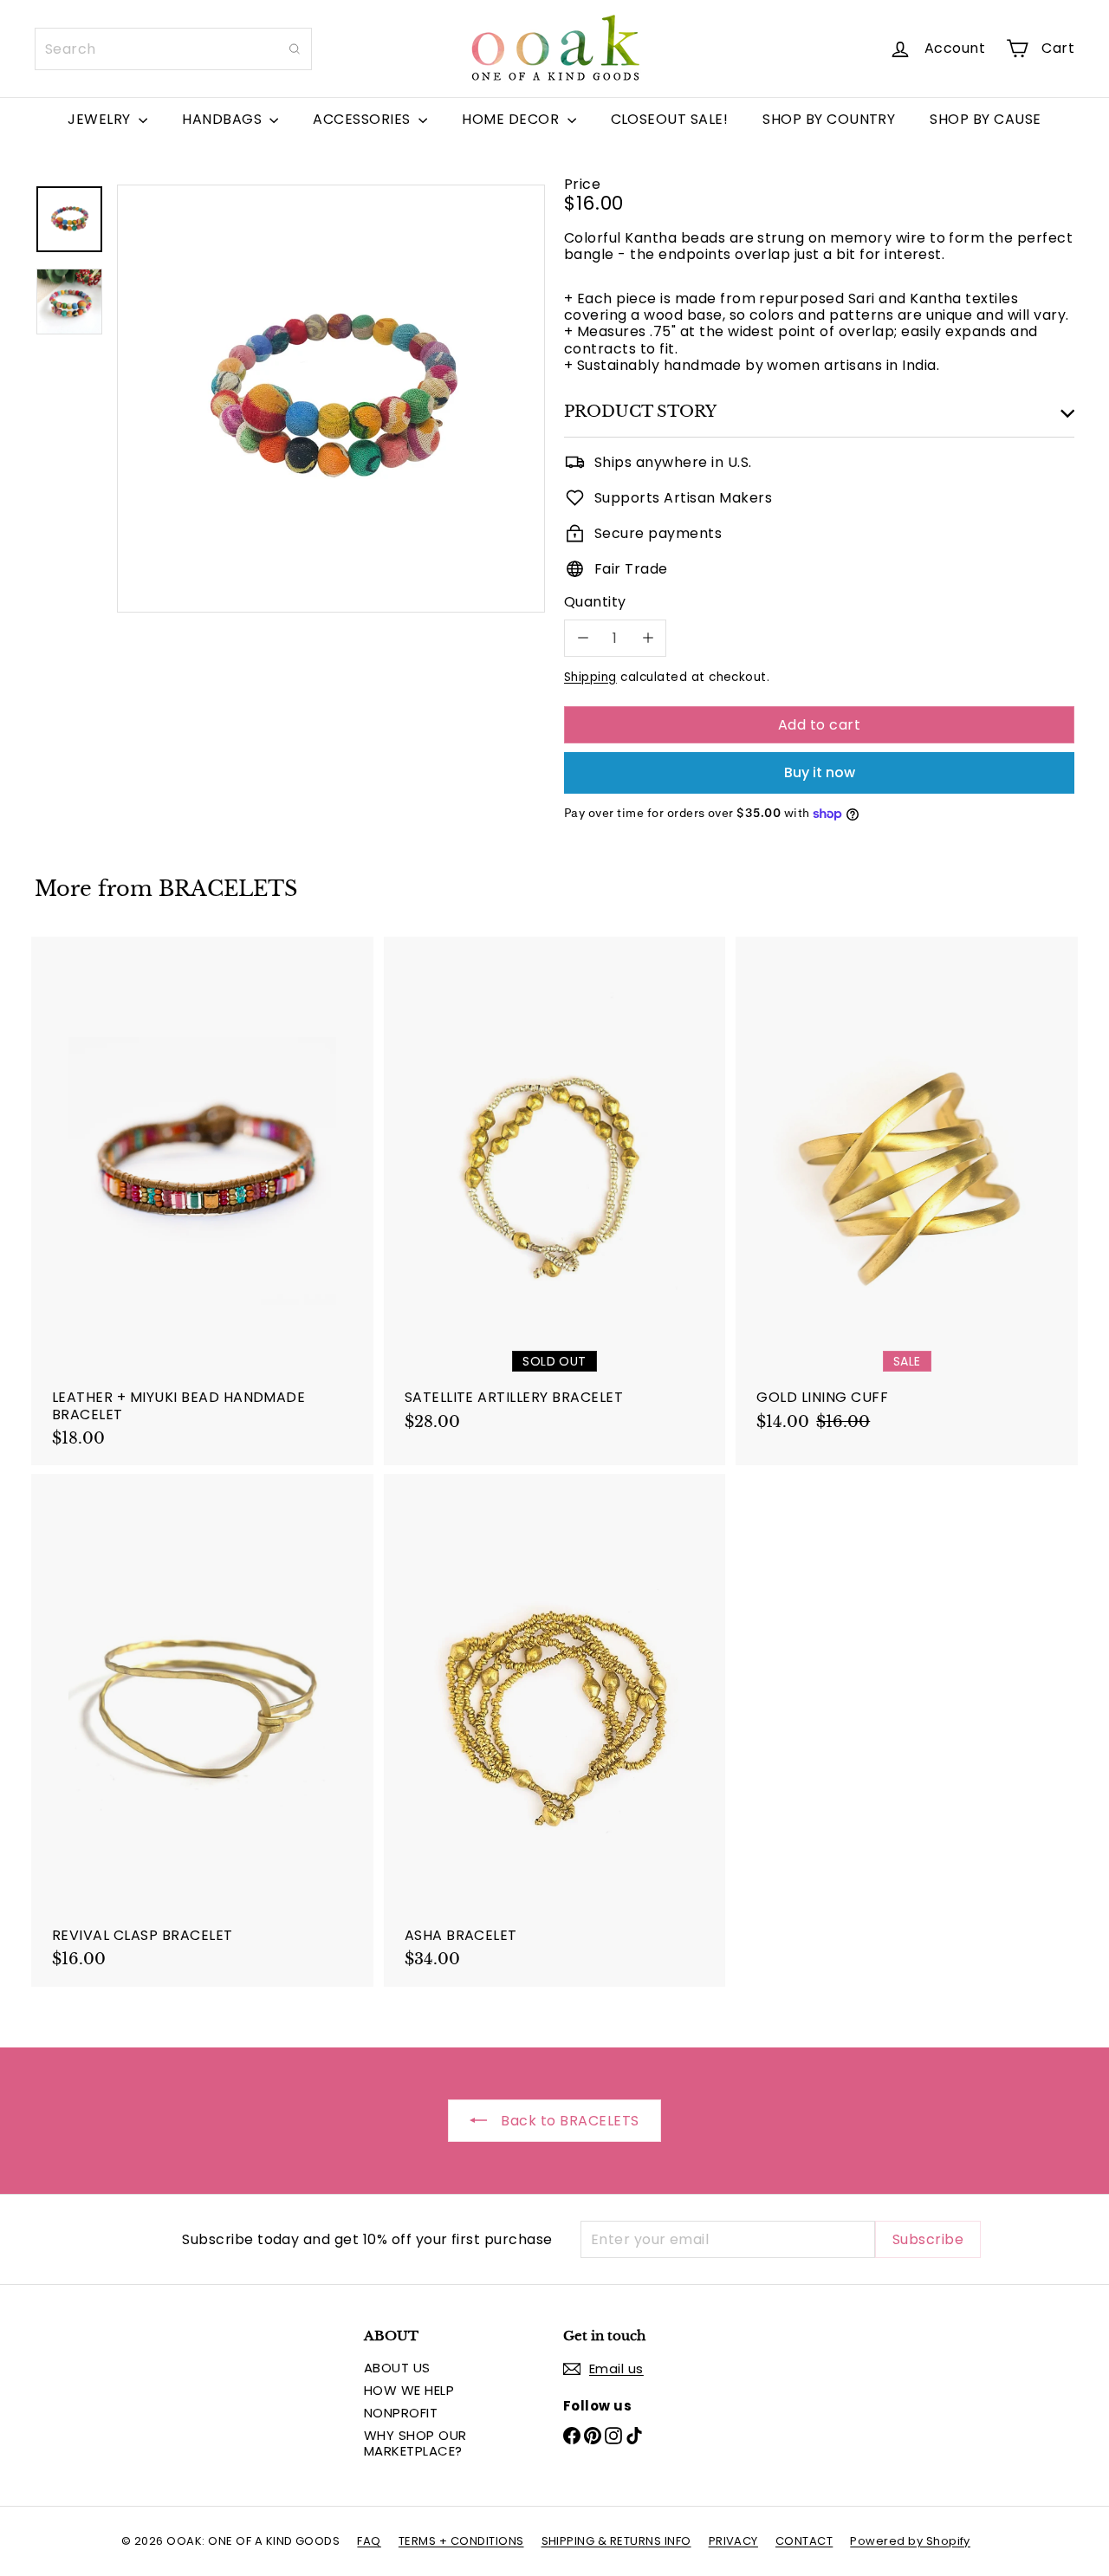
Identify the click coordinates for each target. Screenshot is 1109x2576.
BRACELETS (228, 889)
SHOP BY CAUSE (985, 119)
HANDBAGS (224, 119)
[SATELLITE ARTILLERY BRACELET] (555, 1193)
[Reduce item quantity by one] (583, 638)
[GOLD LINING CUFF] (907, 1193)
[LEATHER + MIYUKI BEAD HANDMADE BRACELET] (202, 1201)
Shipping (590, 677)
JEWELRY (101, 119)
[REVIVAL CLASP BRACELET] (202, 1730)
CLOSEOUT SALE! (670, 119)
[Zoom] (331, 399)
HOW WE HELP (409, 2390)
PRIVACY (733, 2541)
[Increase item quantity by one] (648, 638)
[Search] (295, 49)
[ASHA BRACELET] (555, 1730)
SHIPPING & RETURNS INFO (616, 2541)
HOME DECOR (512, 119)
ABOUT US (397, 2368)
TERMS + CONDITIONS (461, 2541)
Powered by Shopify (910, 2541)
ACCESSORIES (363, 119)
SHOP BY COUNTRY (829, 119)
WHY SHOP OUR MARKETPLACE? (415, 2443)
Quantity (595, 602)
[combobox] (173, 49)
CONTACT (804, 2541)
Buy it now (820, 772)
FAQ (369, 2541)
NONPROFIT (401, 2413)
